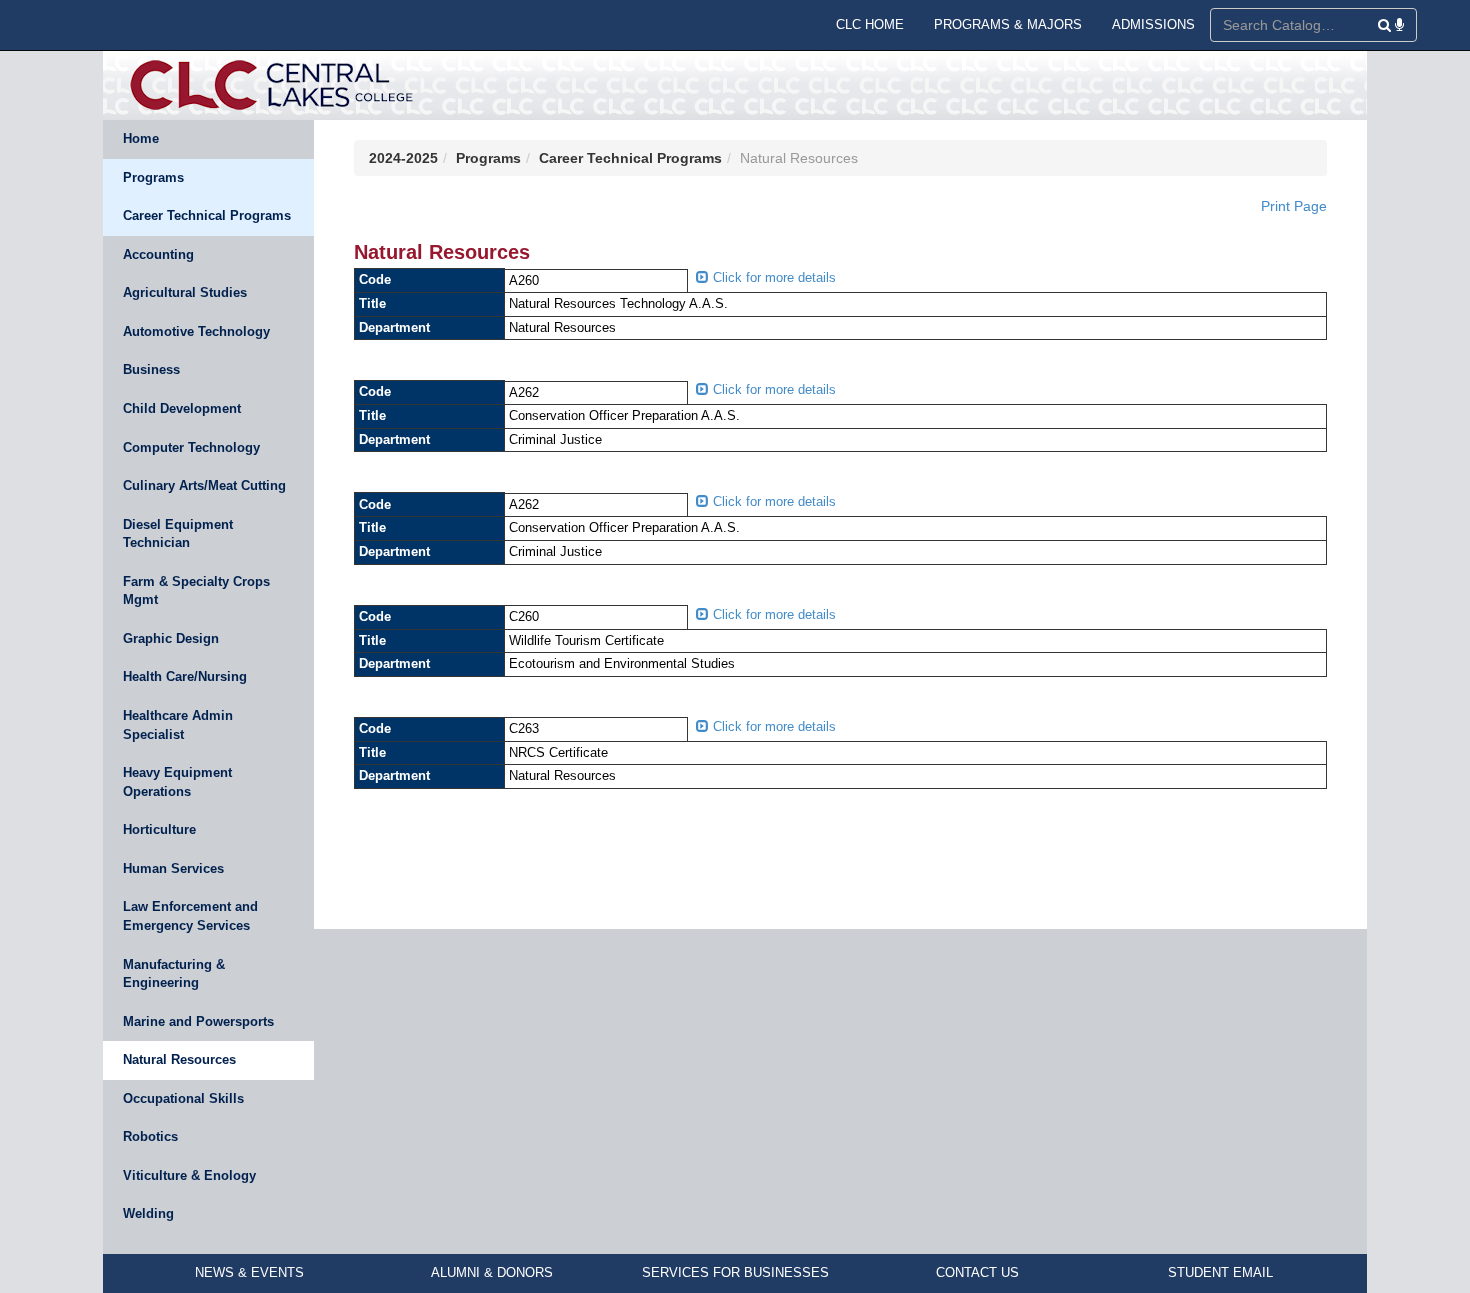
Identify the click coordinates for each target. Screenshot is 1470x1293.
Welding (148, 1213)
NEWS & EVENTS (249, 1272)
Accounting (158, 254)
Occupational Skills (183, 1098)
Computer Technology (191, 447)
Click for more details (772, 277)
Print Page (1294, 206)
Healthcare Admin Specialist (178, 725)
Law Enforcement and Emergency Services (190, 916)
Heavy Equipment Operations (177, 782)
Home (141, 138)
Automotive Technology (196, 331)
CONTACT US (977, 1272)
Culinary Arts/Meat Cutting (204, 485)
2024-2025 (403, 158)
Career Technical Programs (207, 215)
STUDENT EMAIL (1220, 1272)
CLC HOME (870, 24)
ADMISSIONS (1153, 24)
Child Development (182, 408)
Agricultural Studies (185, 292)
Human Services (173, 868)
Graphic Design (171, 638)
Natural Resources (179, 1059)
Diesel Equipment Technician (178, 534)
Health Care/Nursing (185, 676)
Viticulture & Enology (189, 1175)
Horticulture (159, 829)
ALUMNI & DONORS (492, 1272)
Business (151, 369)
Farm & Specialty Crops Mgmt (196, 591)
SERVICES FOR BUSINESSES (735, 1272)
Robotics (150, 1136)
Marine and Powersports (198, 1021)
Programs (153, 177)
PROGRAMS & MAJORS (1008, 24)
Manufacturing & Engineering (174, 974)
